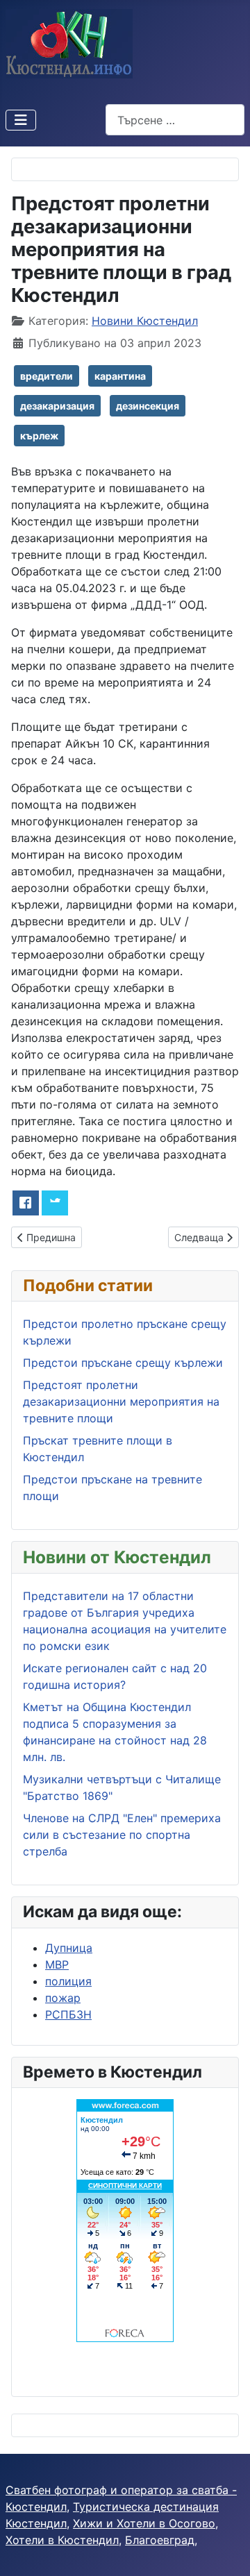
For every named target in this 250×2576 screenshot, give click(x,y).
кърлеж (39, 436)
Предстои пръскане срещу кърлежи (123, 1363)
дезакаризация (57, 406)
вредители (47, 376)
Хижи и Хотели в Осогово (144, 2523)
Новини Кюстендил (145, 321)
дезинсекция (148, 406)
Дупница (69, 1948)
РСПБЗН (68, 2014)
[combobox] (175, 120)
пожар (63, 1998)
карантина (120, 376)
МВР (57, 1964)
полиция (68, 1981)
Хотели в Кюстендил (62, 2540)
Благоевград (160, 2540)
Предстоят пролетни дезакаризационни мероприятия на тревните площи (121, 1401)
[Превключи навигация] (21, 120)
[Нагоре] (226, 2550)
